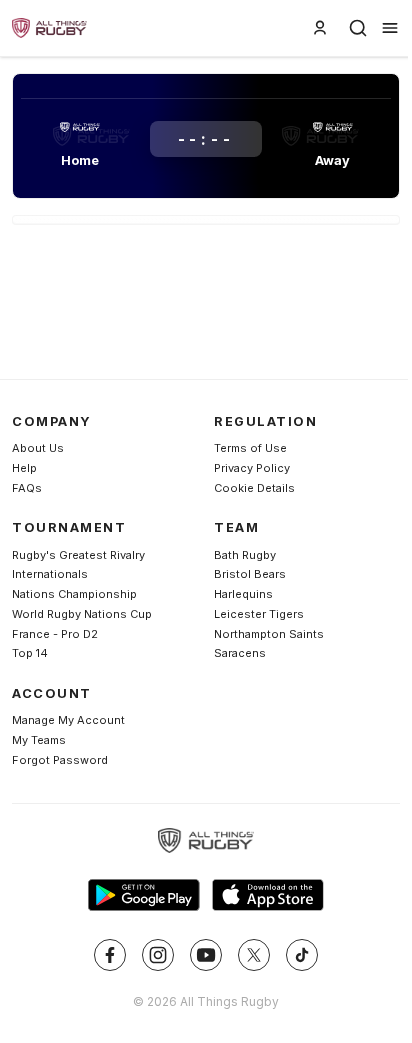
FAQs (27, 488)
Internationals (50, 574)
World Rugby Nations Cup (82, 614)
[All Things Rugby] (206, 841)
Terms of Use (250, 448)
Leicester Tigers (259, 614)
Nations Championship (74, 594)
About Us (38, 448)
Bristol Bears (250, 574)
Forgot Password (60, 760)
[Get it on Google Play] (144, 895)
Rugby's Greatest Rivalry (78, 555)
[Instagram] (158, 955)
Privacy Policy (252, 468)
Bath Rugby (245, 555)
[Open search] (358, 28)
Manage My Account (68, 720)
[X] (254, 955)
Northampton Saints (269, 634)
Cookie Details (254, 488)
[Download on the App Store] (268, 895)
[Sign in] (320, 28)
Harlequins (243, 594)
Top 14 (30, 653)
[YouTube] (206, 955)
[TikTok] (302, 955)
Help (24, 468)
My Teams (39, 740)
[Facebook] (110, 955)
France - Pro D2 (55, 634)
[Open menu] (390, 28)
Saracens (240, 653)
